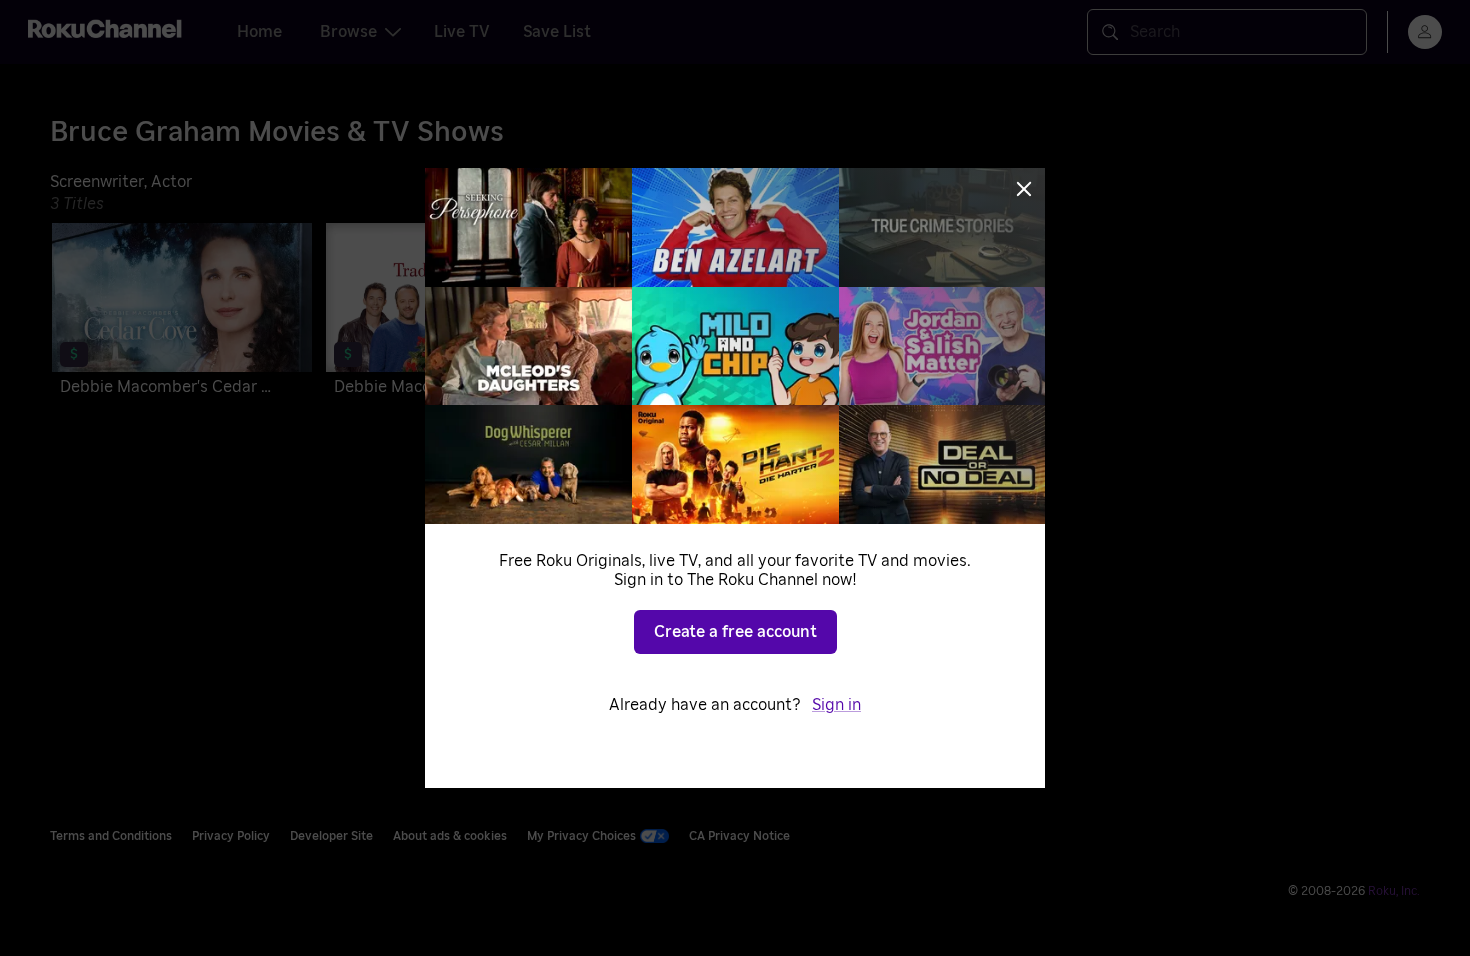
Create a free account (735, 632)
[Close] (1024, 189)
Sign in (836, 705)
